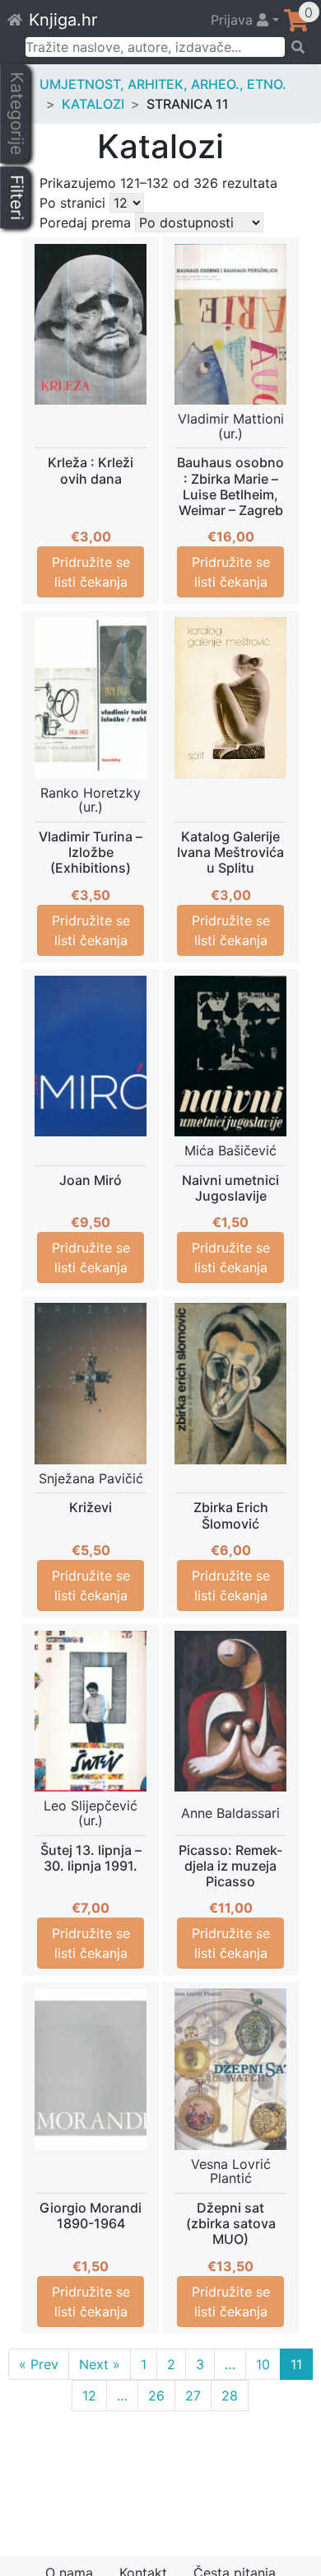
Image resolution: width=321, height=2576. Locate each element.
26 (156, 2396)
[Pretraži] (298, 47)
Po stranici (72, 203)
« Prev (39, 2364)
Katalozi (93, 104)
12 (89, 2396)
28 (230, 2396)
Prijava (234, 20)
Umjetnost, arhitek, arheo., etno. (163, 84)
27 (193, 2396)
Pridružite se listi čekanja (91, 572)
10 (263, 2364)
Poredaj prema (85, 222)
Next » (100, 2364)
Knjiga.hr (63, 20)
